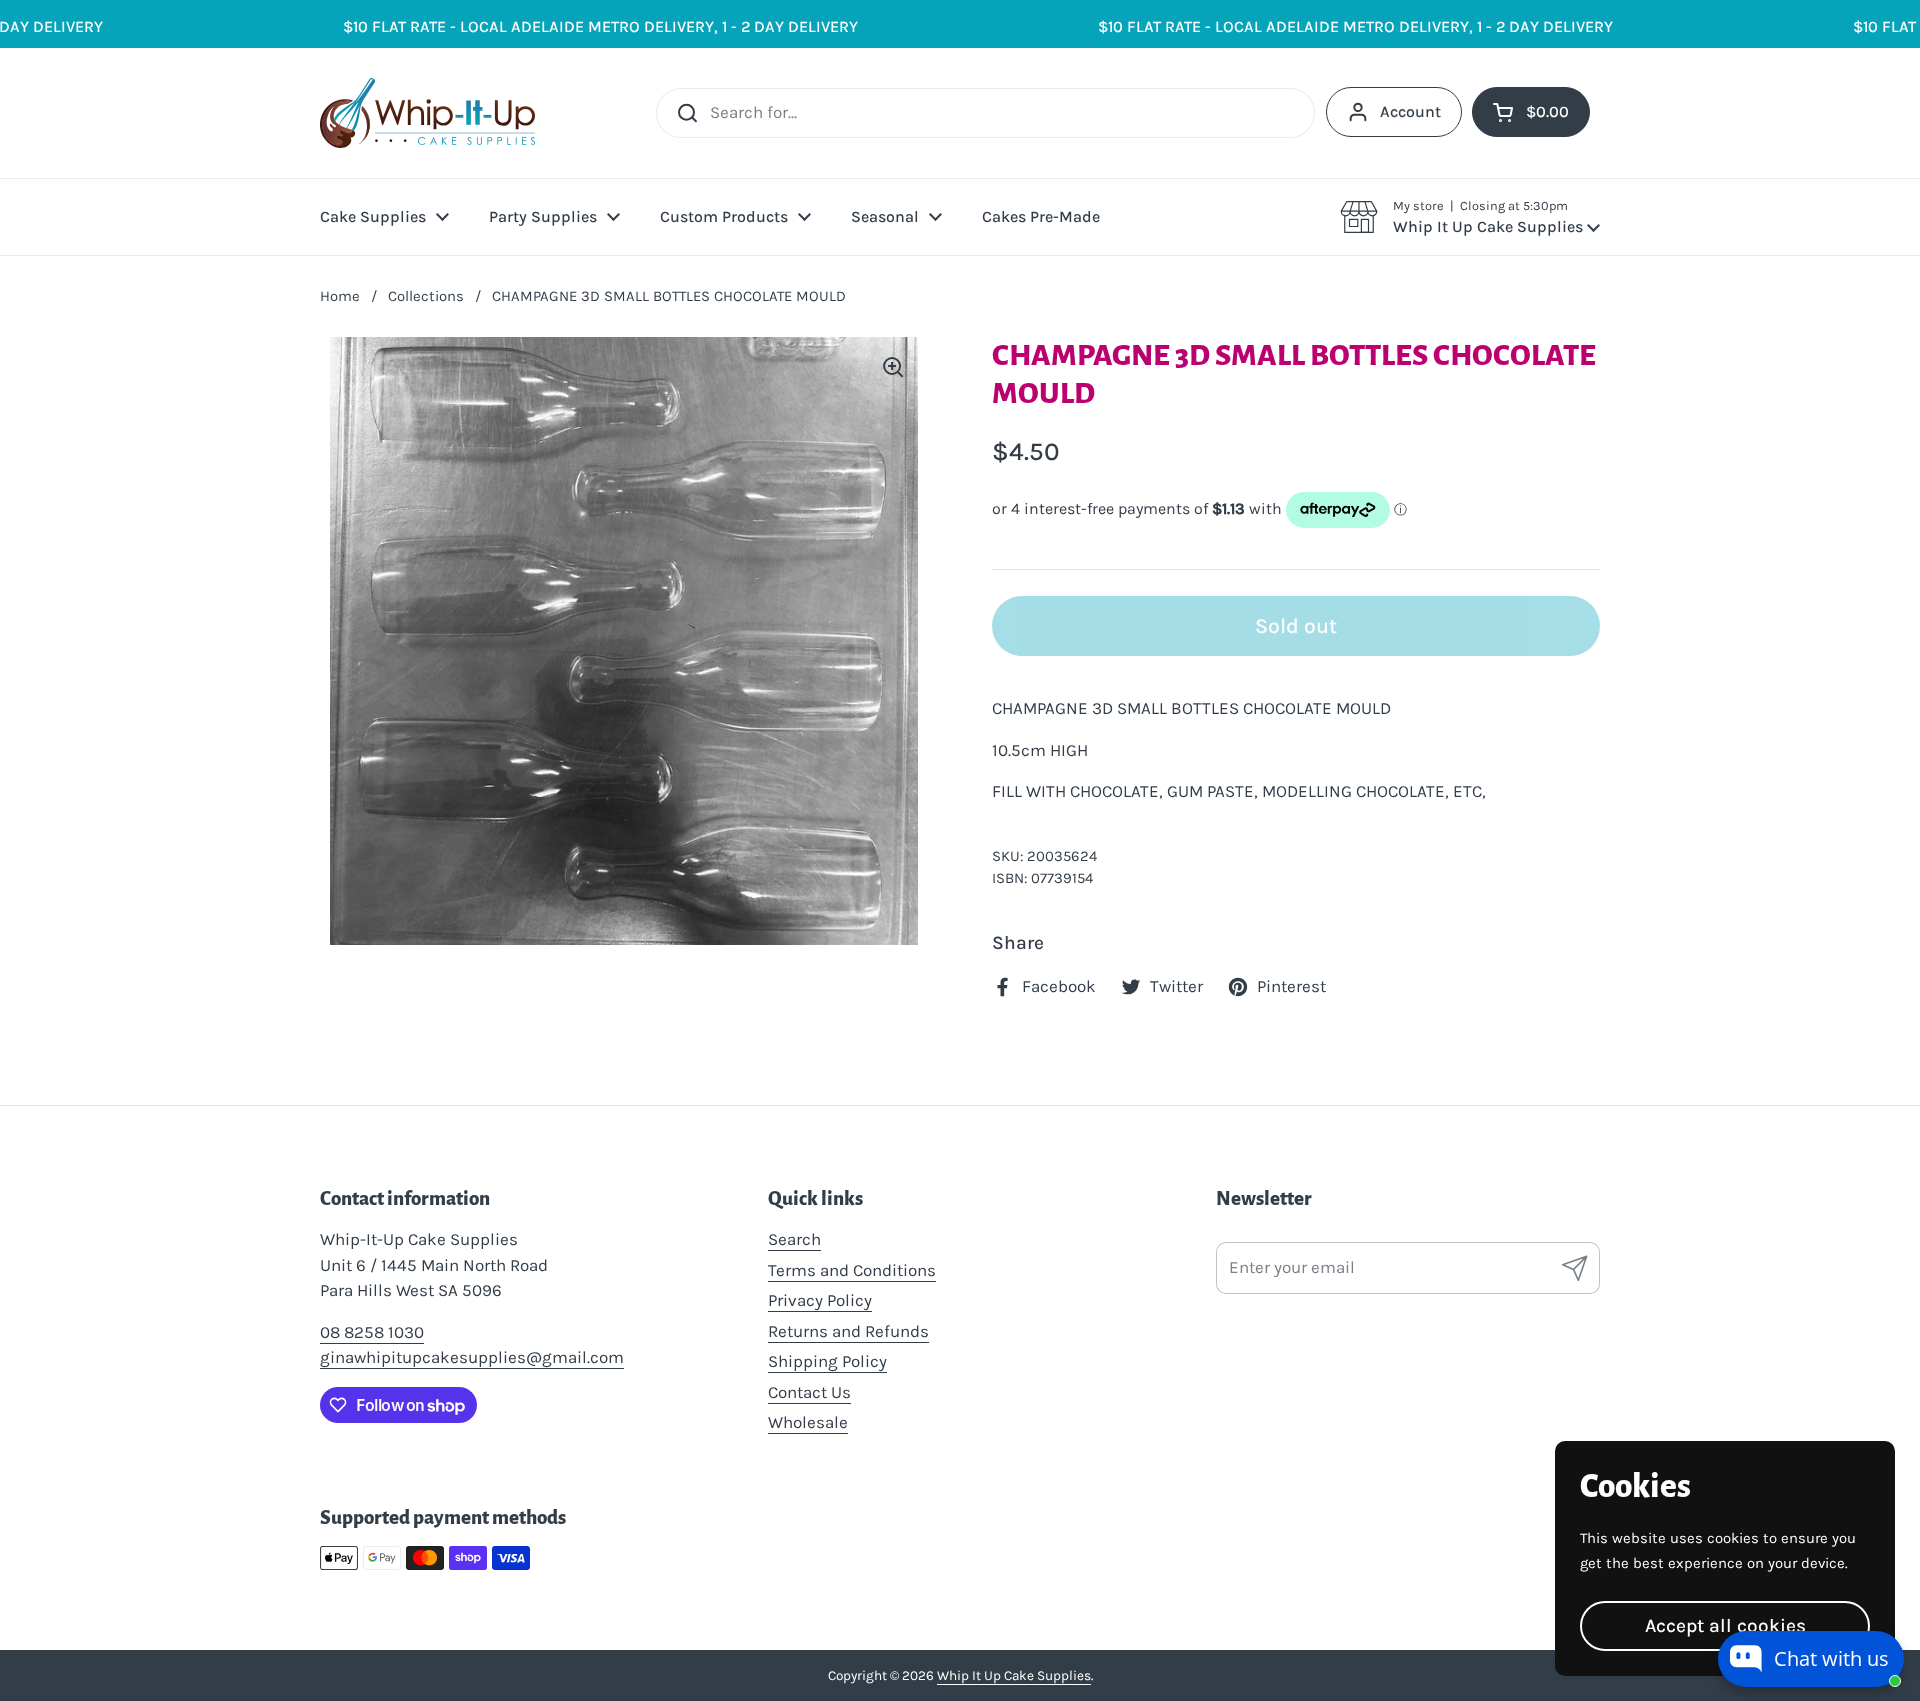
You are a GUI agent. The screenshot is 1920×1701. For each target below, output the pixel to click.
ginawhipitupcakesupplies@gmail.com (472, 1357)
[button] (1470, 217)
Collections (426, 296)
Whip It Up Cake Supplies (1014, 1675)
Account (1410, 111)
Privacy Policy (820, 1300)
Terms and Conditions (852, 1270)
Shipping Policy (827, 1361)
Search (794, 1239)
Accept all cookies (1725, 1625)
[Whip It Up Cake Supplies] (427, 113)
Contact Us (809, 1392)
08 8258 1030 (372, 1332)
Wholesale (808, 1422)
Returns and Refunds (848, 1331)
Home (340, 296)
